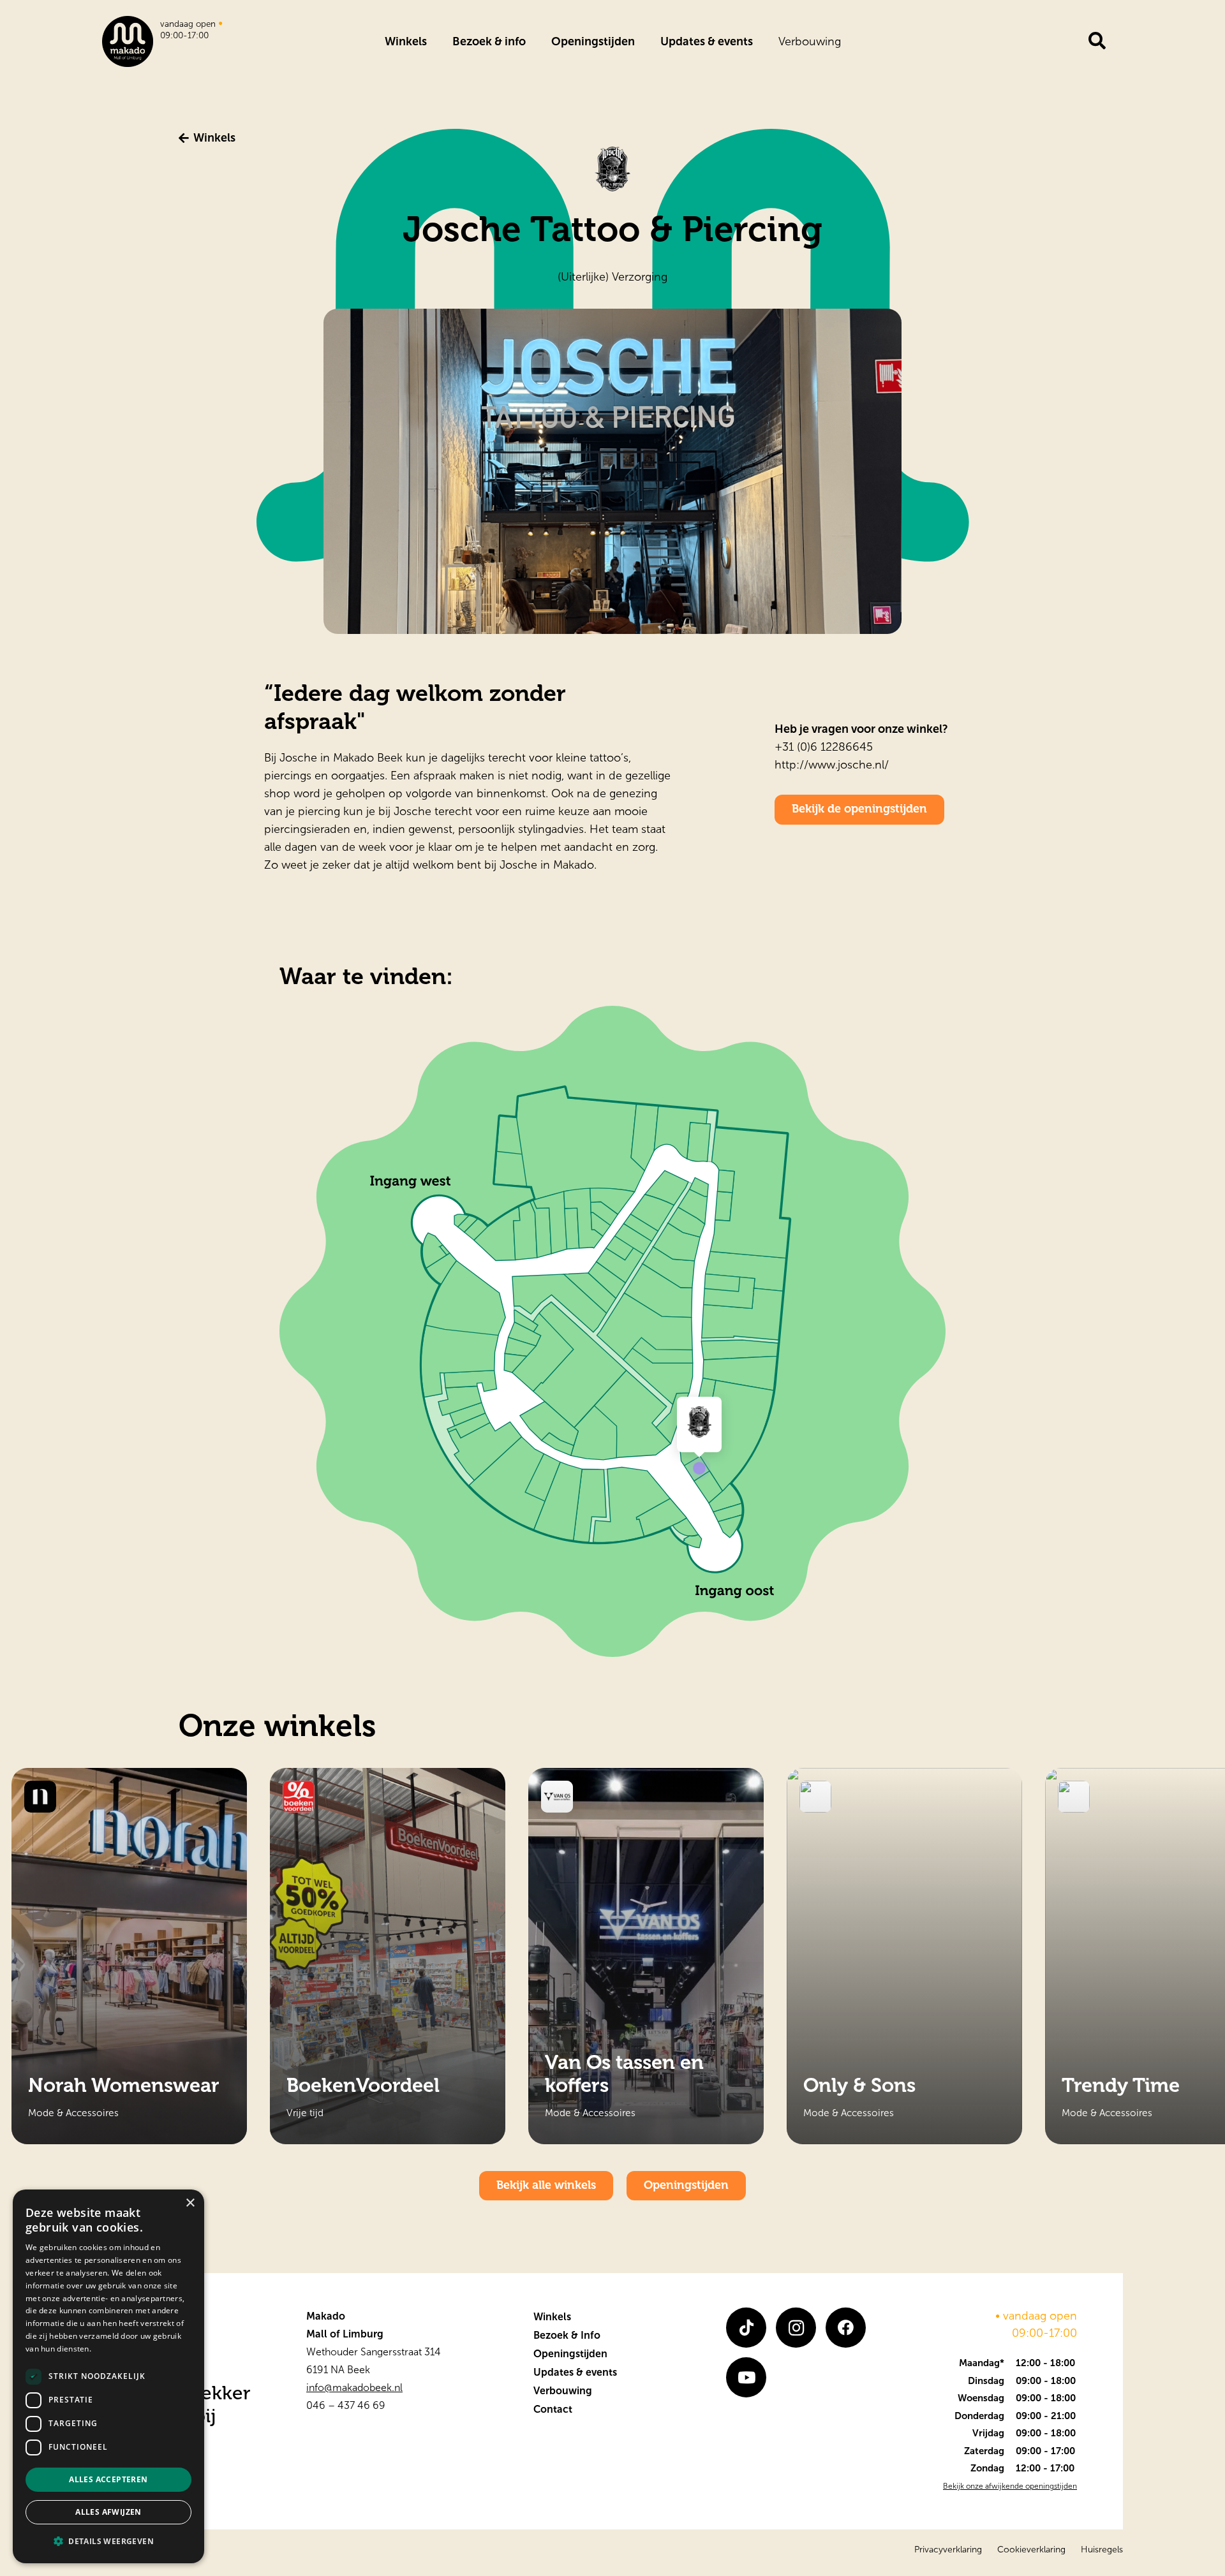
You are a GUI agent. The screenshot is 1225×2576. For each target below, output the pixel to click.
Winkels (552, 2317)
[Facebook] (846, 2328)
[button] (108, 2542)
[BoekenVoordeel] (388, 1956)
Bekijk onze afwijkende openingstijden (1010, 2486)
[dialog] (108, 2376)
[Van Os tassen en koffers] (646, 1956)
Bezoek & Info (567, 2335)
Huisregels (1102, 2550)
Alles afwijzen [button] (108, 2512)
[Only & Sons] (904, 1956)
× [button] (190, 2203)
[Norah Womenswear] (129, 1956)
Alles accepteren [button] (108, 2479)
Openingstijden (570, 2354)
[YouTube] (746, 2377)
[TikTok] (746, 2328)
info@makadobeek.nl (354, 2388)
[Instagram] (796, 2328)
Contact (553, 2409)
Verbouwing (563, 2391)
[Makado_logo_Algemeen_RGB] (128, 41)
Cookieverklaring (1031, 2550)
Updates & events (575, 2372)
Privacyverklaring (948, 2550)
